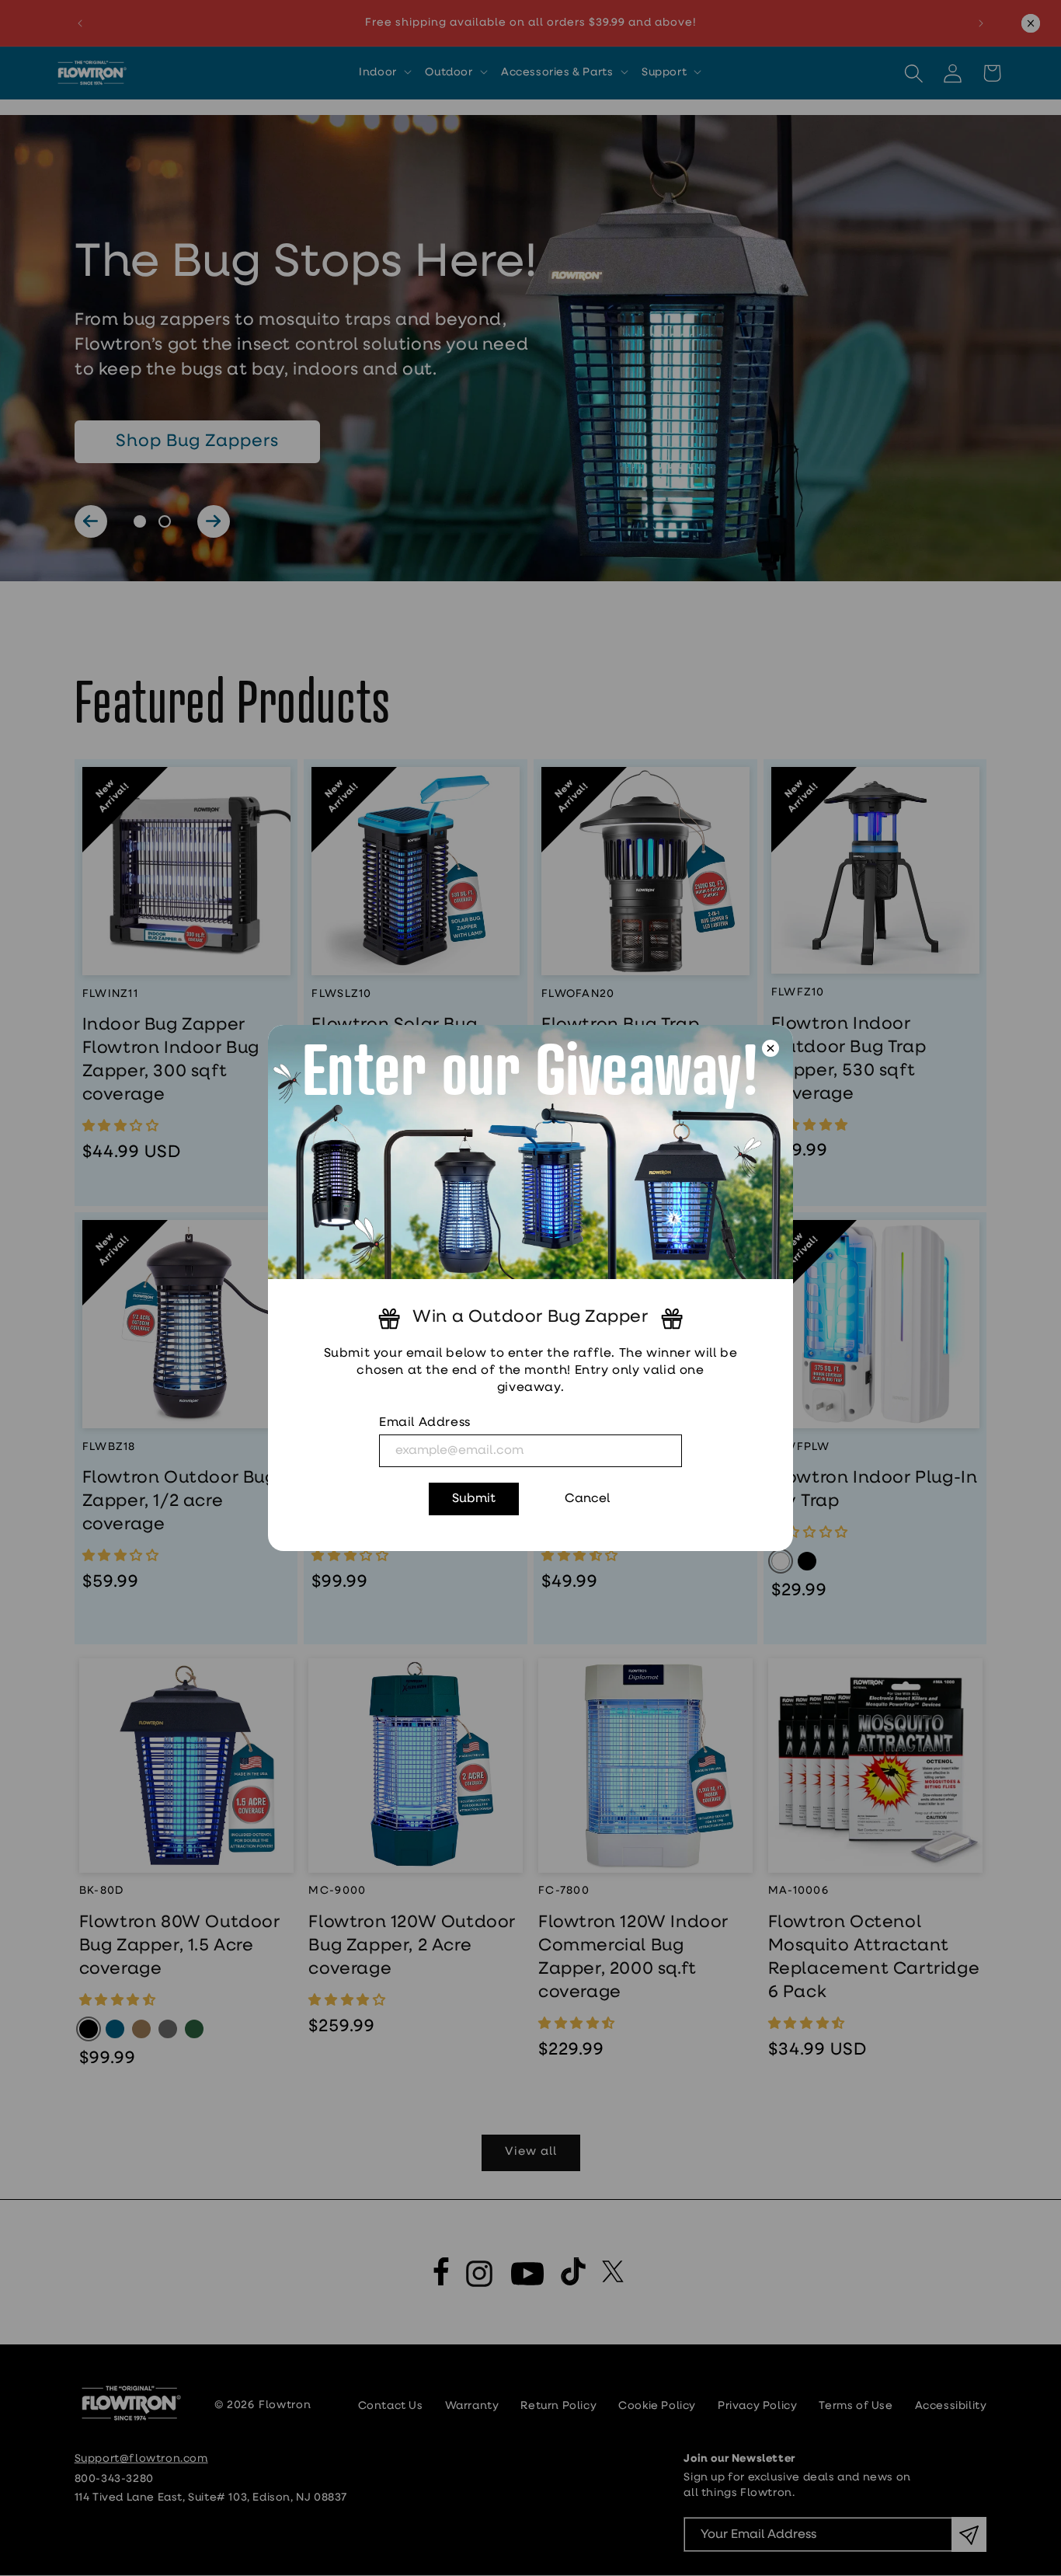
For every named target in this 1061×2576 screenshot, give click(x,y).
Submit (474, 1499)
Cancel (587, 1499)
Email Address (425, 1423)
